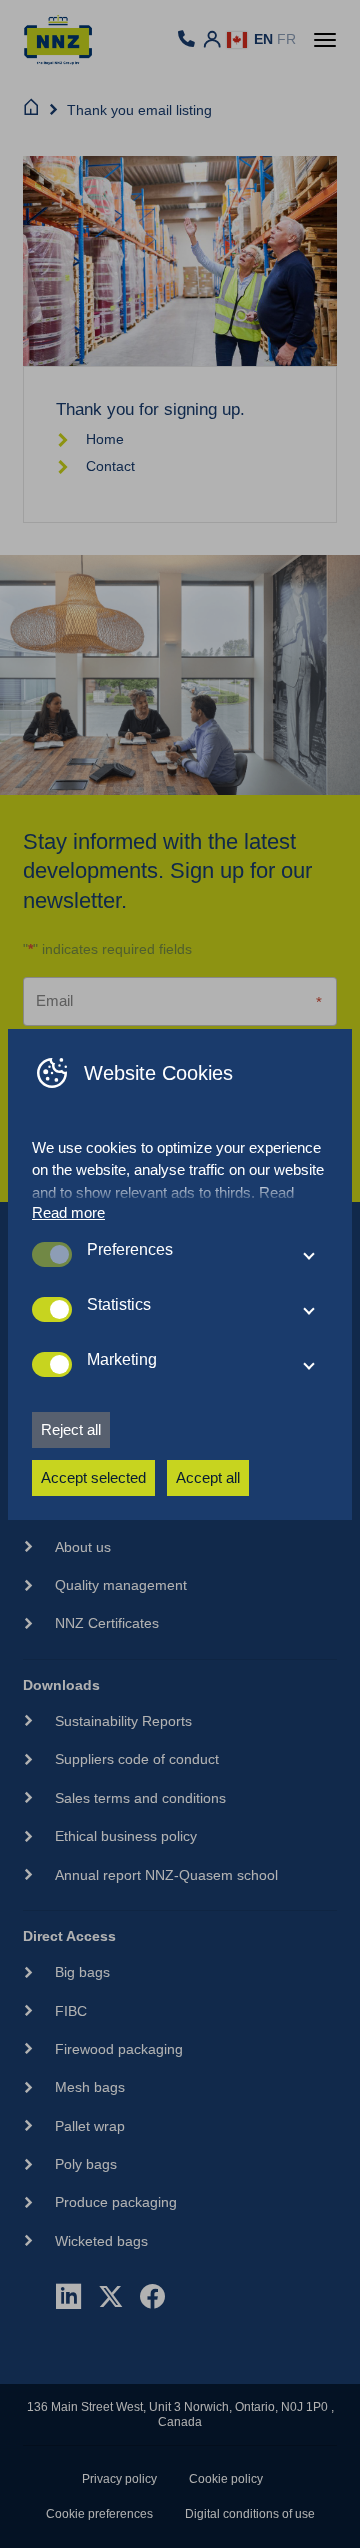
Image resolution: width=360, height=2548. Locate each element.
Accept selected (93, 1477)
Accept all (208, 1477)
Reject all (71, 1429)
